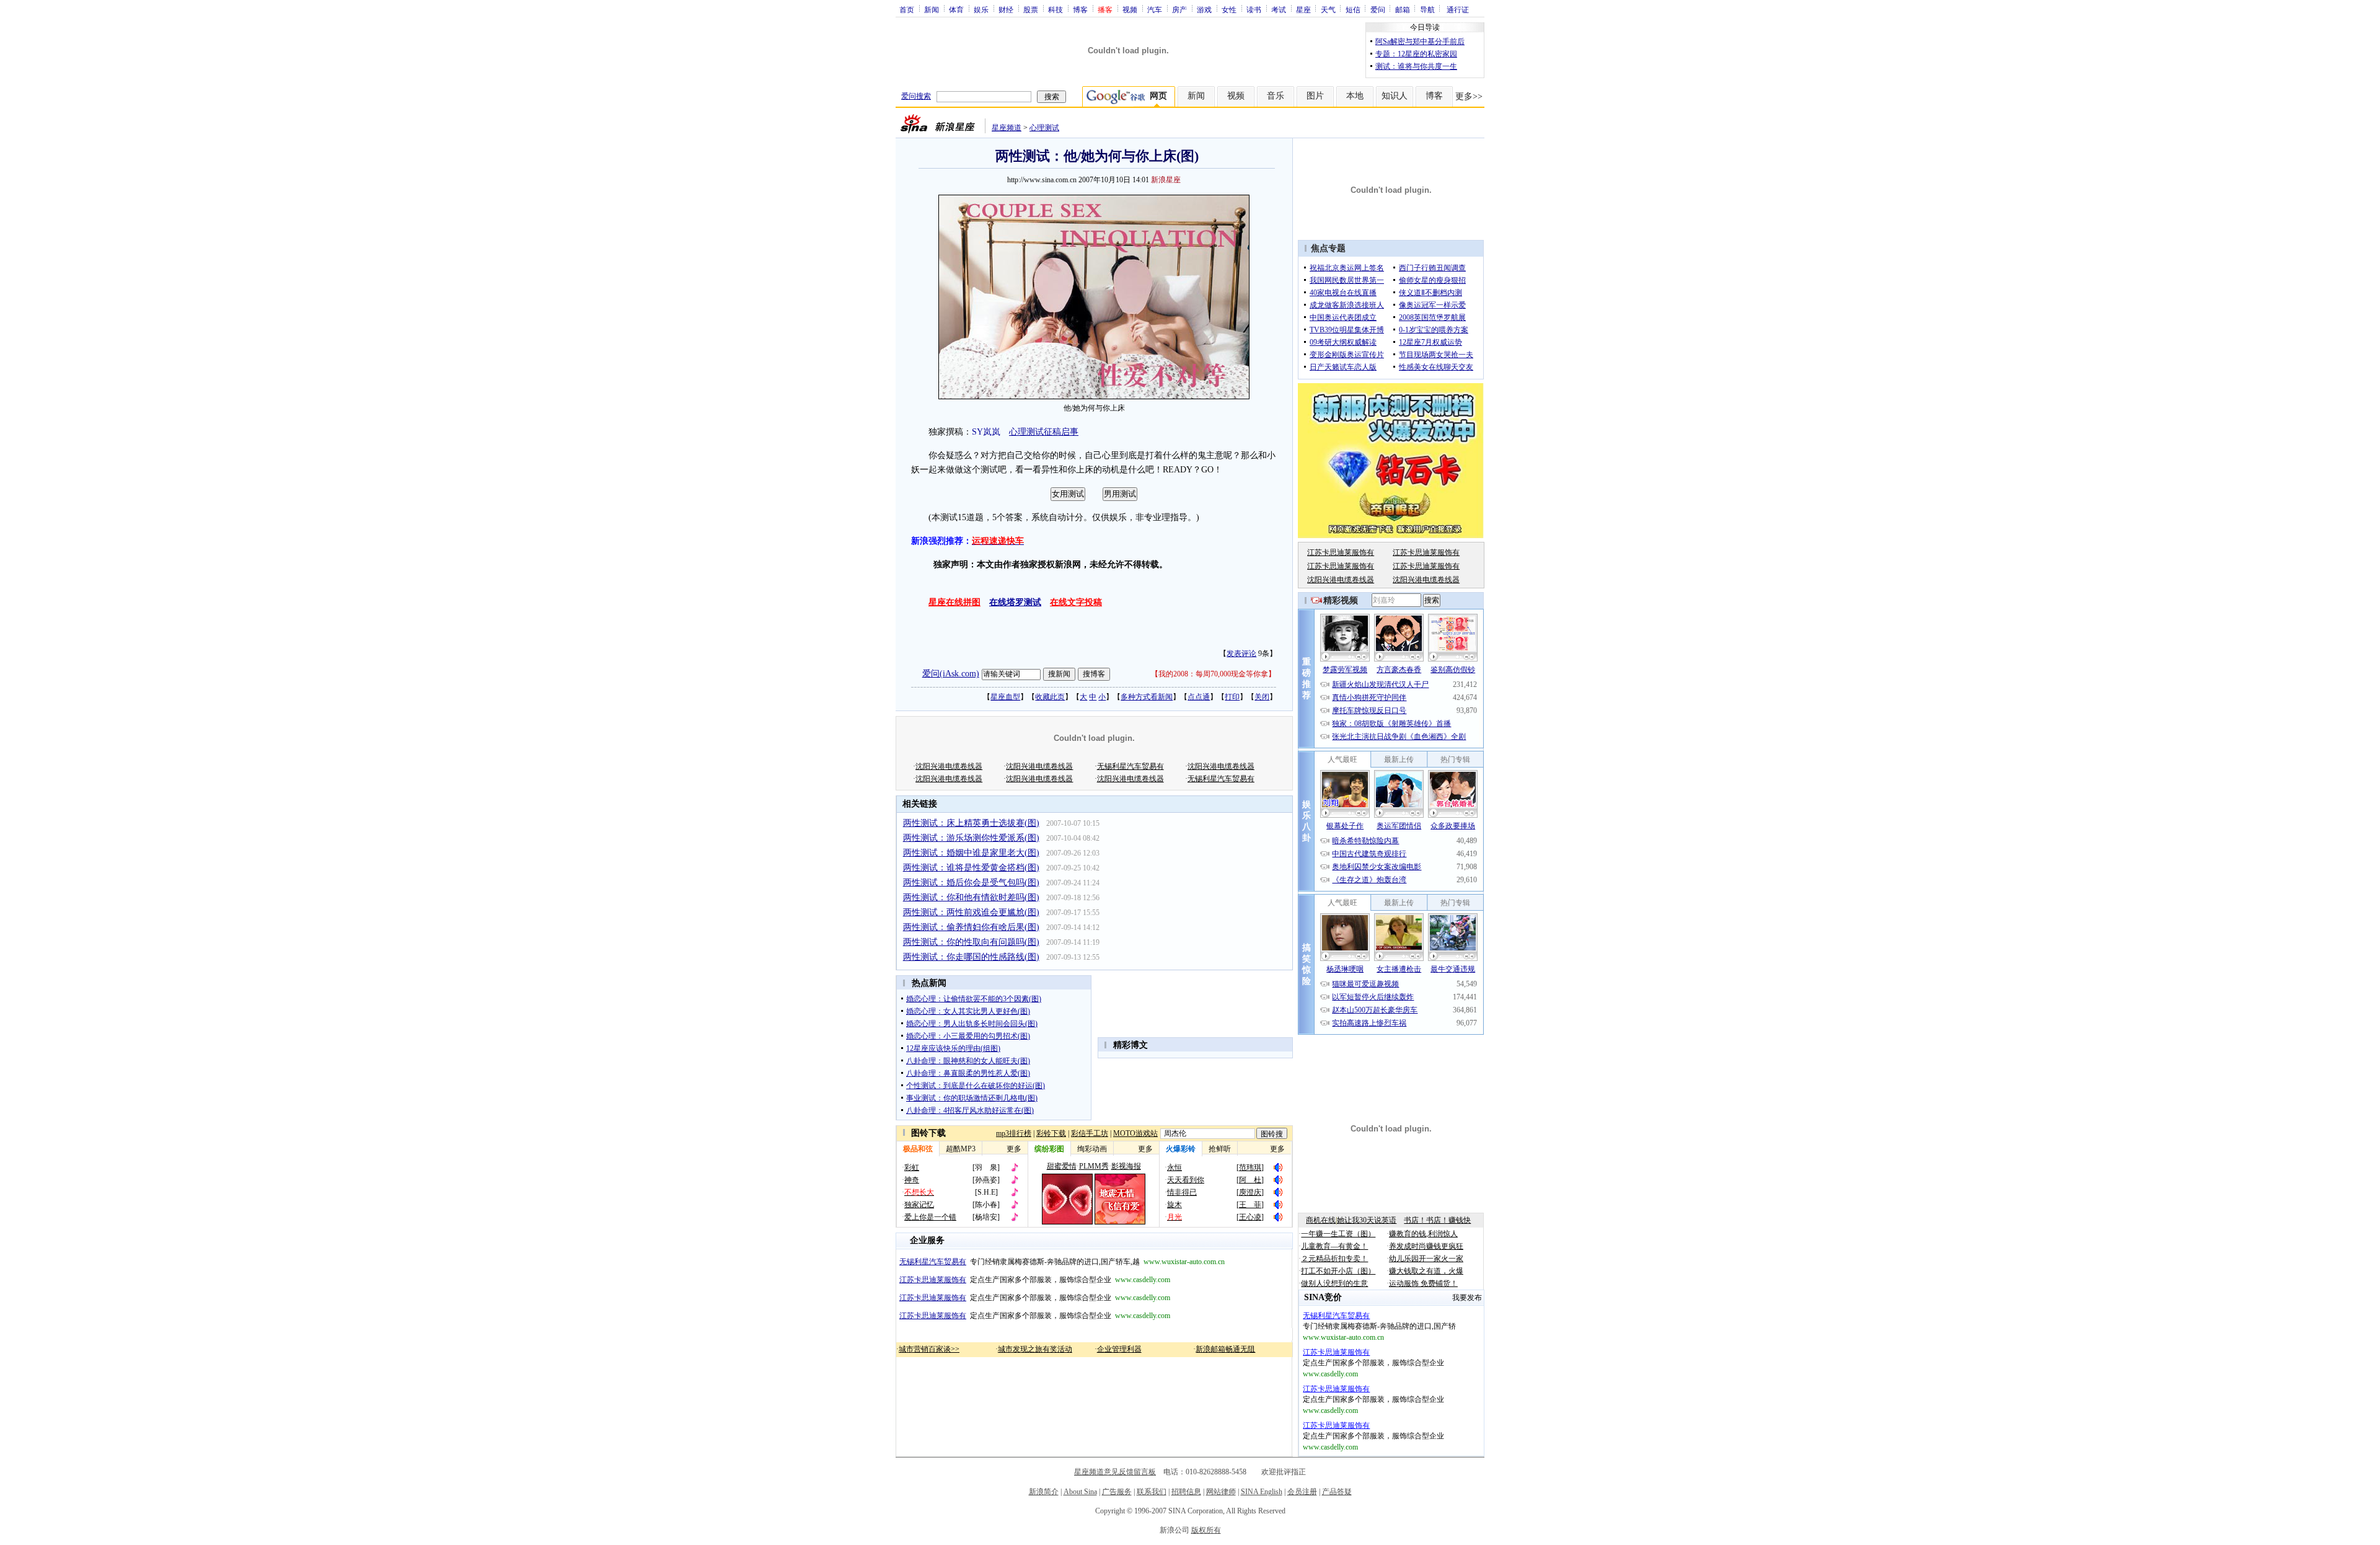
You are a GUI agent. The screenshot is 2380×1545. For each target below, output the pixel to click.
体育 (956, 9)
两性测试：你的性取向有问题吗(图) (971, 942)
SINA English (1262, 1492)
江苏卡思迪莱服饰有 (1341, 552)
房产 (1179, 9)
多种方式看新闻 (1147, 697)
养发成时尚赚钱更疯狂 (1426, 1246)
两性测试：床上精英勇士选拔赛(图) (971, 823)
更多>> (1469, 96)
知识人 (1395, 96)
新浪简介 (1044, 1492)
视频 (1130, 9)
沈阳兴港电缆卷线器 (949, 766)
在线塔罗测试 (1015, 602)
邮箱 (1403, 9)
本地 (1355, 96)
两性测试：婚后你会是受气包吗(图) (971, 883)
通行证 (1458, 9)
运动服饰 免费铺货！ (1423, 1283)
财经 (1006, 9)
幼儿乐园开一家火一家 (1426, 1259)
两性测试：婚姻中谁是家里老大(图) (971, 853)
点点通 (1199, 697)
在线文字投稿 (1076, 602)
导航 (1427, 9)
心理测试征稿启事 (1044, 432)
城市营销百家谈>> (929, 1349)
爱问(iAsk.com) (951, 674)
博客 (1080, 9)
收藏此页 (1050, 697)
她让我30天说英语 (1367, 1220)
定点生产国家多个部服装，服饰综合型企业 (1035, 1280)
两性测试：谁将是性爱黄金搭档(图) (971, 868)
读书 (1254, 9)
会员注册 (1302, 1492)
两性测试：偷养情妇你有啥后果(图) (971, 927)
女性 (1229, 9)
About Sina (1080, 1492)
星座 (1303, 9)
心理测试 (1044, 128)
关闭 (1262, 697)
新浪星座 (1166, 180)
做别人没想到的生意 (1334, 1283)
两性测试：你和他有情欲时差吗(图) (971, 897)
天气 (1328, 9)
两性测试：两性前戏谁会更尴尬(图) (971, 912)
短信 (1353, 9)
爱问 (1378, 9)
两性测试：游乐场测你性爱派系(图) (971, 838)
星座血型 (1005, 697)
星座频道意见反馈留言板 (1115, 1472)
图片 (1315, 96)
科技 (1056, 9)
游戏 (1204, 9)
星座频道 (1007, 128)
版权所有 (1206, 1530)
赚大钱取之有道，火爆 (1426, 1271)
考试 (1279, 9)
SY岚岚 (986, 432)
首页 (907, 9)
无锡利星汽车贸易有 (1130, 766)
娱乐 (981, 9)
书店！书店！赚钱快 (1437, 1220)
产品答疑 (1337, 1492)
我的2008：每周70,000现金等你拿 (1213, 674)
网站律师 (1221, 1492)
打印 (1232, 697)
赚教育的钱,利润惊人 (1423, 1234)
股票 (1031, 9)
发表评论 (1241, 653)
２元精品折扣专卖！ (1334, 1259)
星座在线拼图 (954, 602)
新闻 (932, 9)
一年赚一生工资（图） (1338, 1234)
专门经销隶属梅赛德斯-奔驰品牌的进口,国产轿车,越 (1062, 1262)
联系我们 (1152, 1492)
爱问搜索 (916, 96)
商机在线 (1321, 1220)
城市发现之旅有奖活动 (1035, 1349)
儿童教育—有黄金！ (1334, 1246)
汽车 (1155, 9)
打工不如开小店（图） (1338, 1271)
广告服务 (1117, 1492)
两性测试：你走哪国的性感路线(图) (971, 957)
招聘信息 (1186, 1492)
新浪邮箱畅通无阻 (1225, 1349)
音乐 (1276, 96)
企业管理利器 (1119, 1349)
